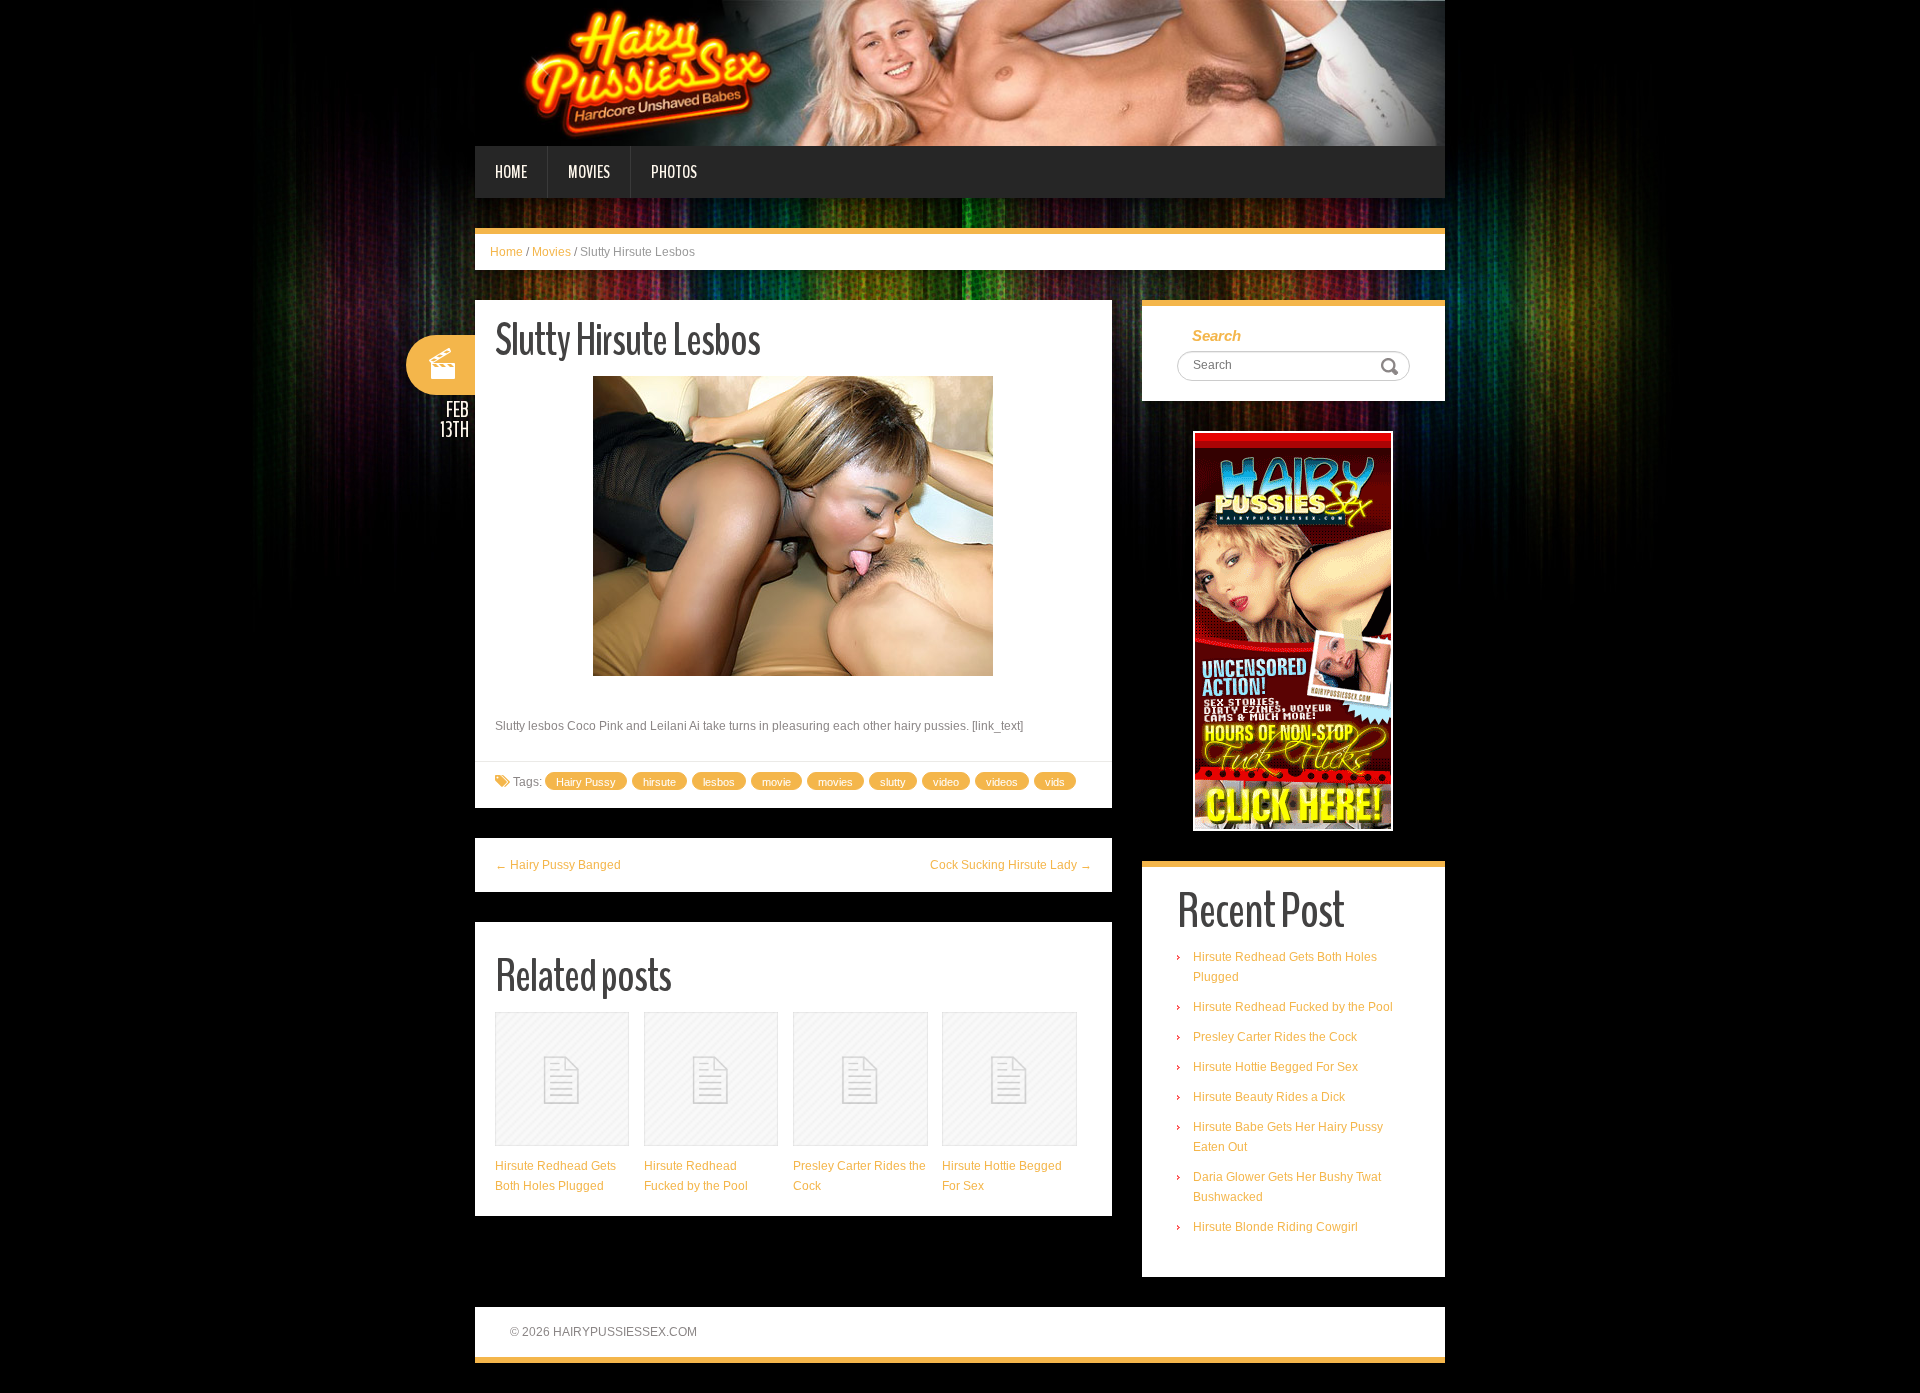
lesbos (719, 782)
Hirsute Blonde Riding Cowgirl (1275, 1227)
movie (776, 782)
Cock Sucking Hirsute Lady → (1011, 865)
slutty (893, 782)
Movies (589, 172)
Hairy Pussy (586, 782)
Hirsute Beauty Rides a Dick (1269, 1097)
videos (1002, 782)
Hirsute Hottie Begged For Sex (1275, 1067)
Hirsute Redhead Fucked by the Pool (1293, 1007)
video (946, 782)
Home (511, 172)
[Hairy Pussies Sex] (960, 72)
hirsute (659, 782)
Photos (674, 172)
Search (1216, 335)
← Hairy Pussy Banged (558, 865)
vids (1055, 782)
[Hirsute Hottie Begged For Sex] (1009, 1079)
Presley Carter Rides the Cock (1275, 1037)
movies (835, 782)
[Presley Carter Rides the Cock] (860, 1079)
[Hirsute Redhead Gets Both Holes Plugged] (562, 1079)
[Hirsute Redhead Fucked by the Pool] (711, 1079)
